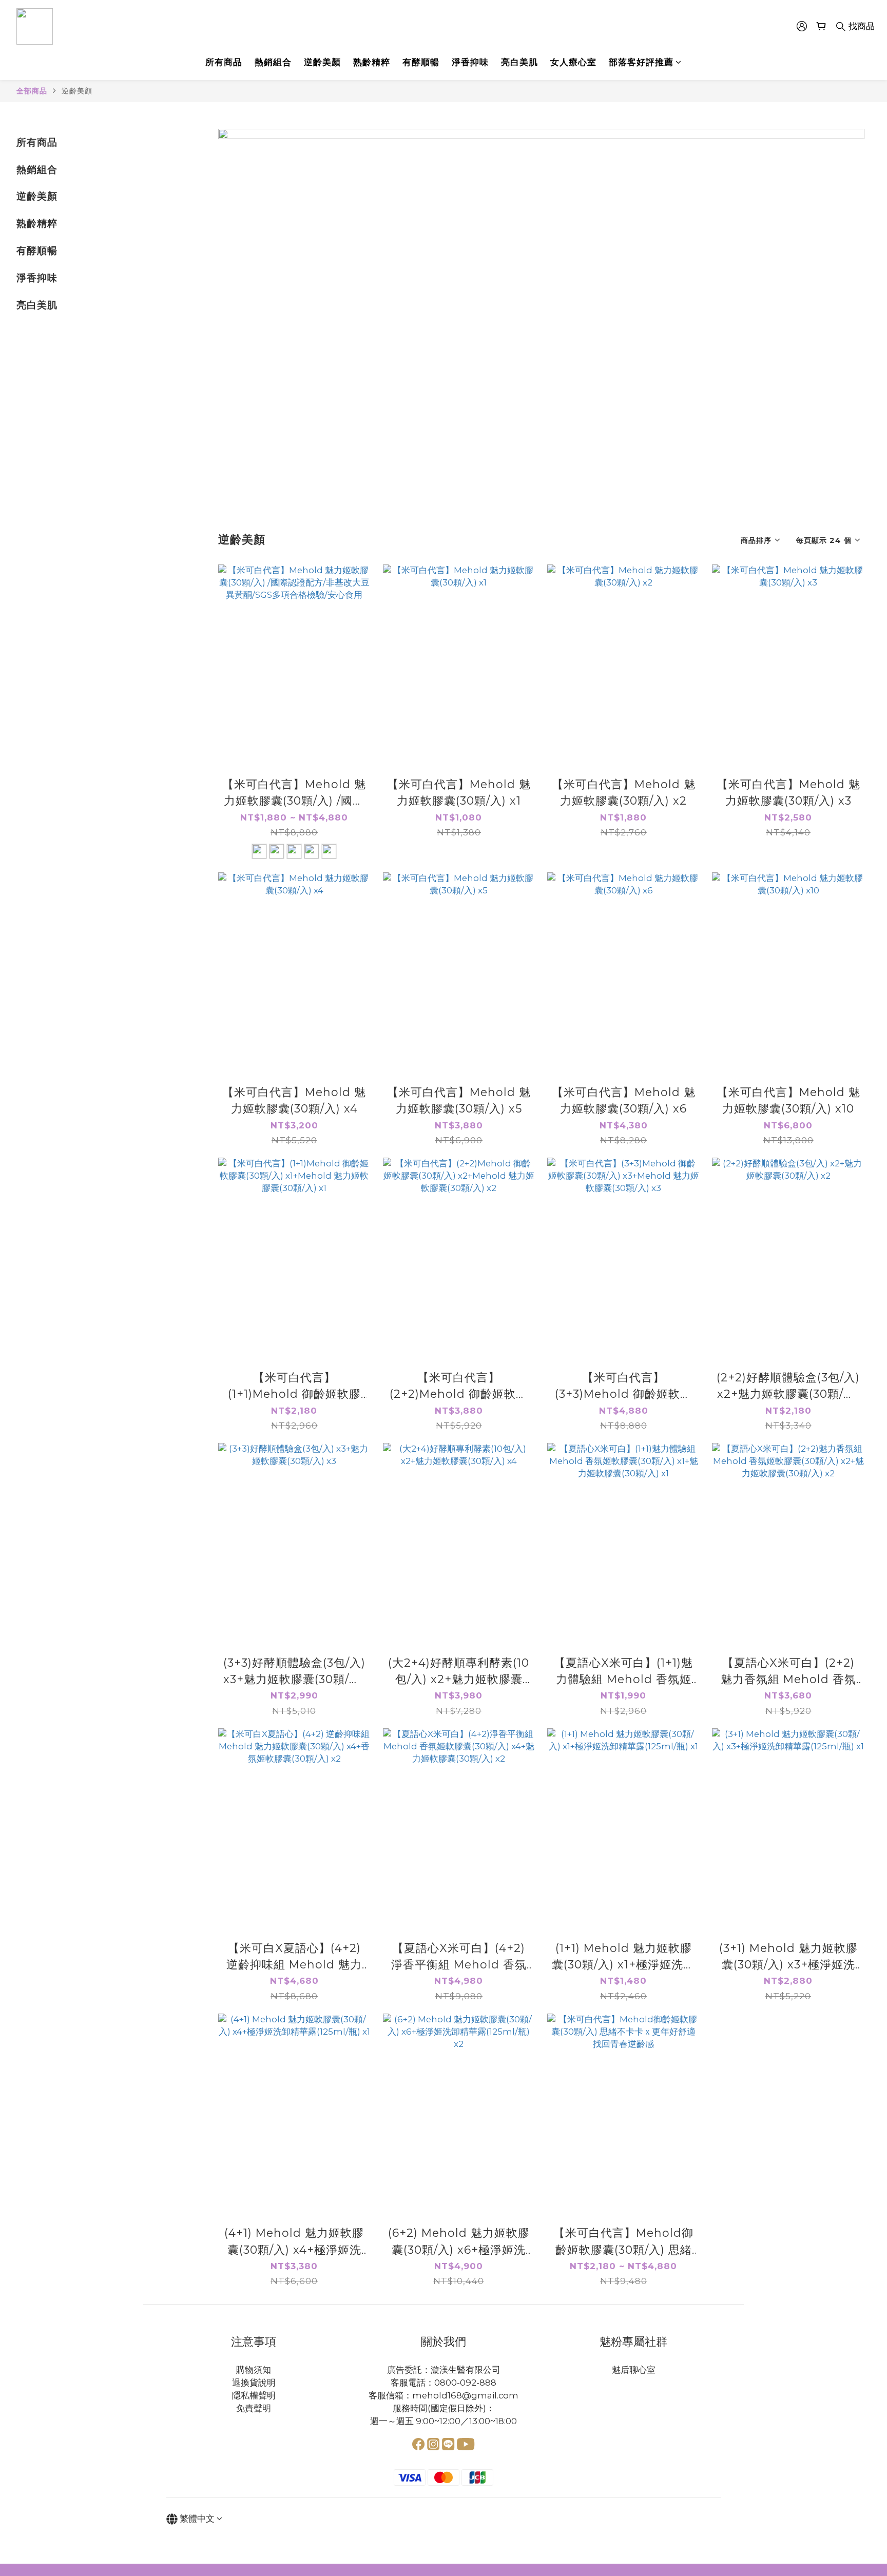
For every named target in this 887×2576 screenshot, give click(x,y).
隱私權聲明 (254, 2395)
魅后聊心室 (634, 2370)
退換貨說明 (254, 2383)
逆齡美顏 (322, 62)
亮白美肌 (519, 62)
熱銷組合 (273, 62)
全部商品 (32, 91)
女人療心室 (573, 62)
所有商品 (224, 62)
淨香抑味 (470, 62)
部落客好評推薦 (641, 62)
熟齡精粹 (372, 62)
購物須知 (254, 2370)
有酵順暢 (421, 62)
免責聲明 (254, 2408)
